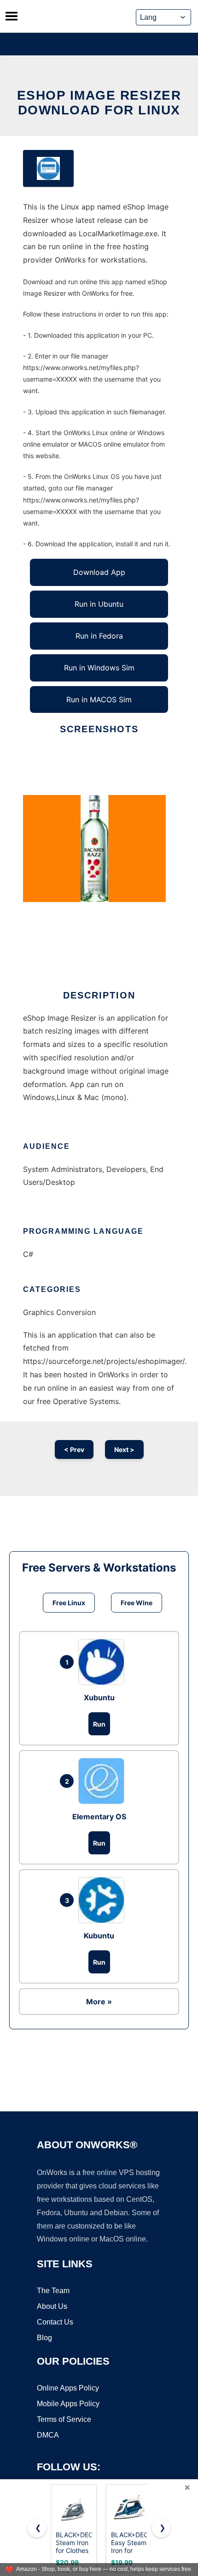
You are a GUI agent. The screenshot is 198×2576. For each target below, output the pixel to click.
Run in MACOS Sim (99, 699)
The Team (53, 2291)
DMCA (48, 2435)
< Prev (74, 1449)
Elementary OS (99, 1817)
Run (99, 1724)
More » (99, 2002)
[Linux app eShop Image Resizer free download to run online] (48, 168)
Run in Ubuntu (99, 604)
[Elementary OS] (104, 1781)
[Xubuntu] (104, 1662)
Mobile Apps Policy (68, 2404)
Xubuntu (99, 1697)
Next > (124, 1449)
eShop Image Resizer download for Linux (99, 103)
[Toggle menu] (12, 16)
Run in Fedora (99, 636)
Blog (44, 2338)
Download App (99, 572)
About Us (52, 2306)
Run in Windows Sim (99, 668)
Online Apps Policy (68, 2388)
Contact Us (55, 2322)
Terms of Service (64, 2419)
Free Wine (137, 1603)
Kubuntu (99, 1936)
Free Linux (69, 1603)
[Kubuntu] (104, 1900)
